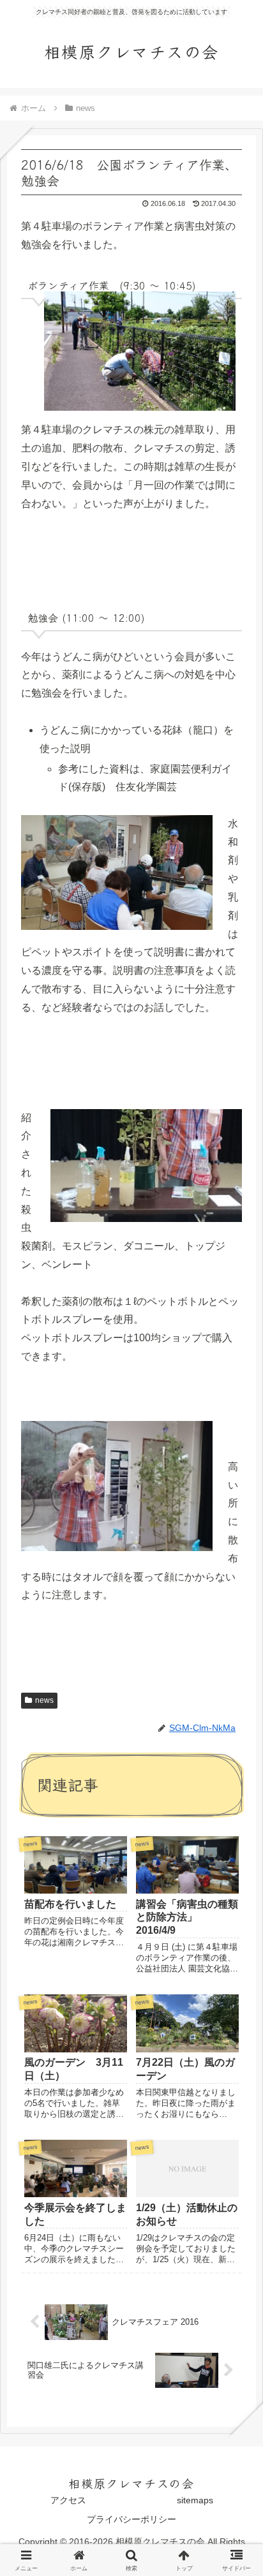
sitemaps (195, 2500)
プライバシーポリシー (131, 2519)
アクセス (68, 2500)
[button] (234, 1956)
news (44, 1700)
